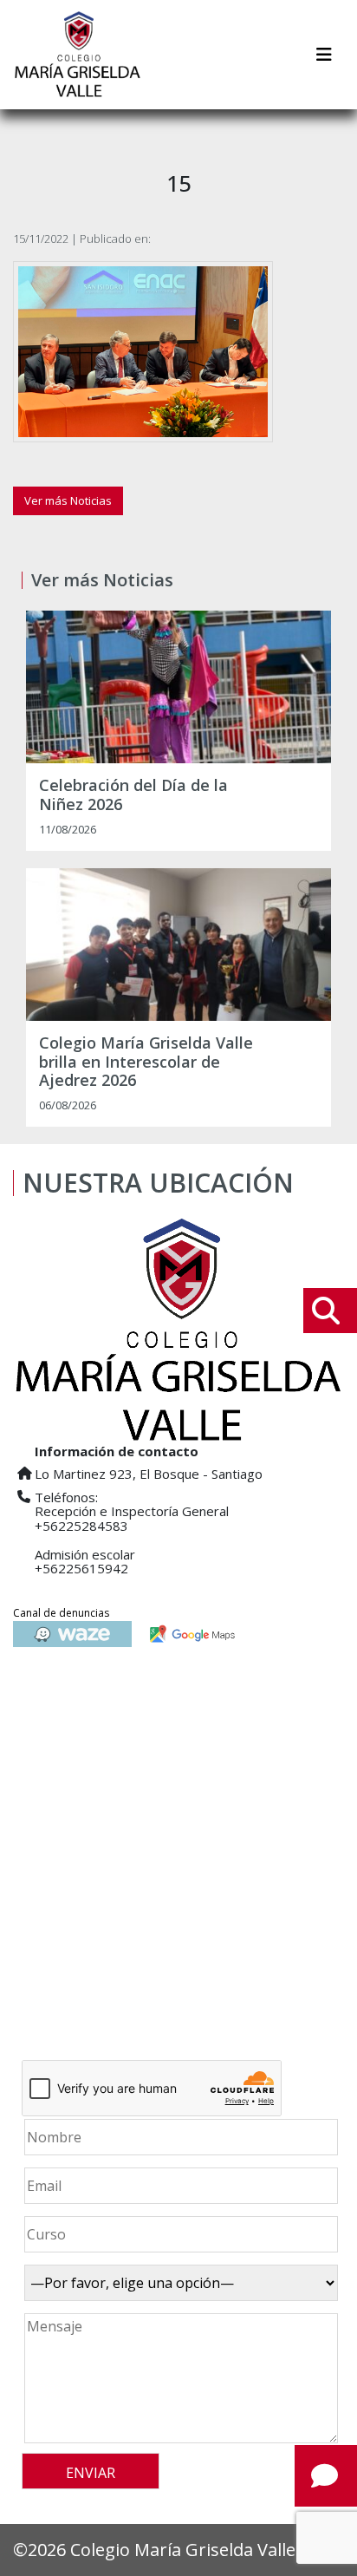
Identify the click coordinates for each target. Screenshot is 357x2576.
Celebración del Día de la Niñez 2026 (133, 795)
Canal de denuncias (61, 1613)
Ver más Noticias (68, 500)
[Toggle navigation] (324, 55)
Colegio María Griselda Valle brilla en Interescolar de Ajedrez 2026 (146, 1062)
